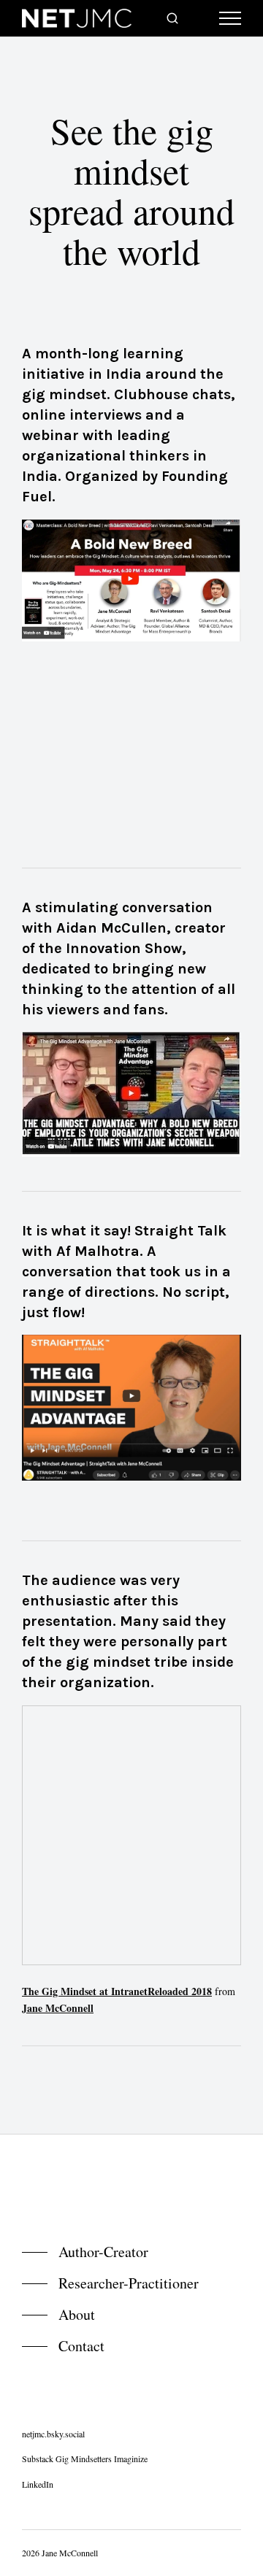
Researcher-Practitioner (129, 2283)
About (77, 2314)
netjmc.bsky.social (53, 2434)
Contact (81, 2346)
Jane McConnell (58, 2008)
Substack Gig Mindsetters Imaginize (85, 2459)
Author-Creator (103, 2252)
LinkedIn (38, 2484)
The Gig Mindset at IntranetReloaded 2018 (117, 1991)
